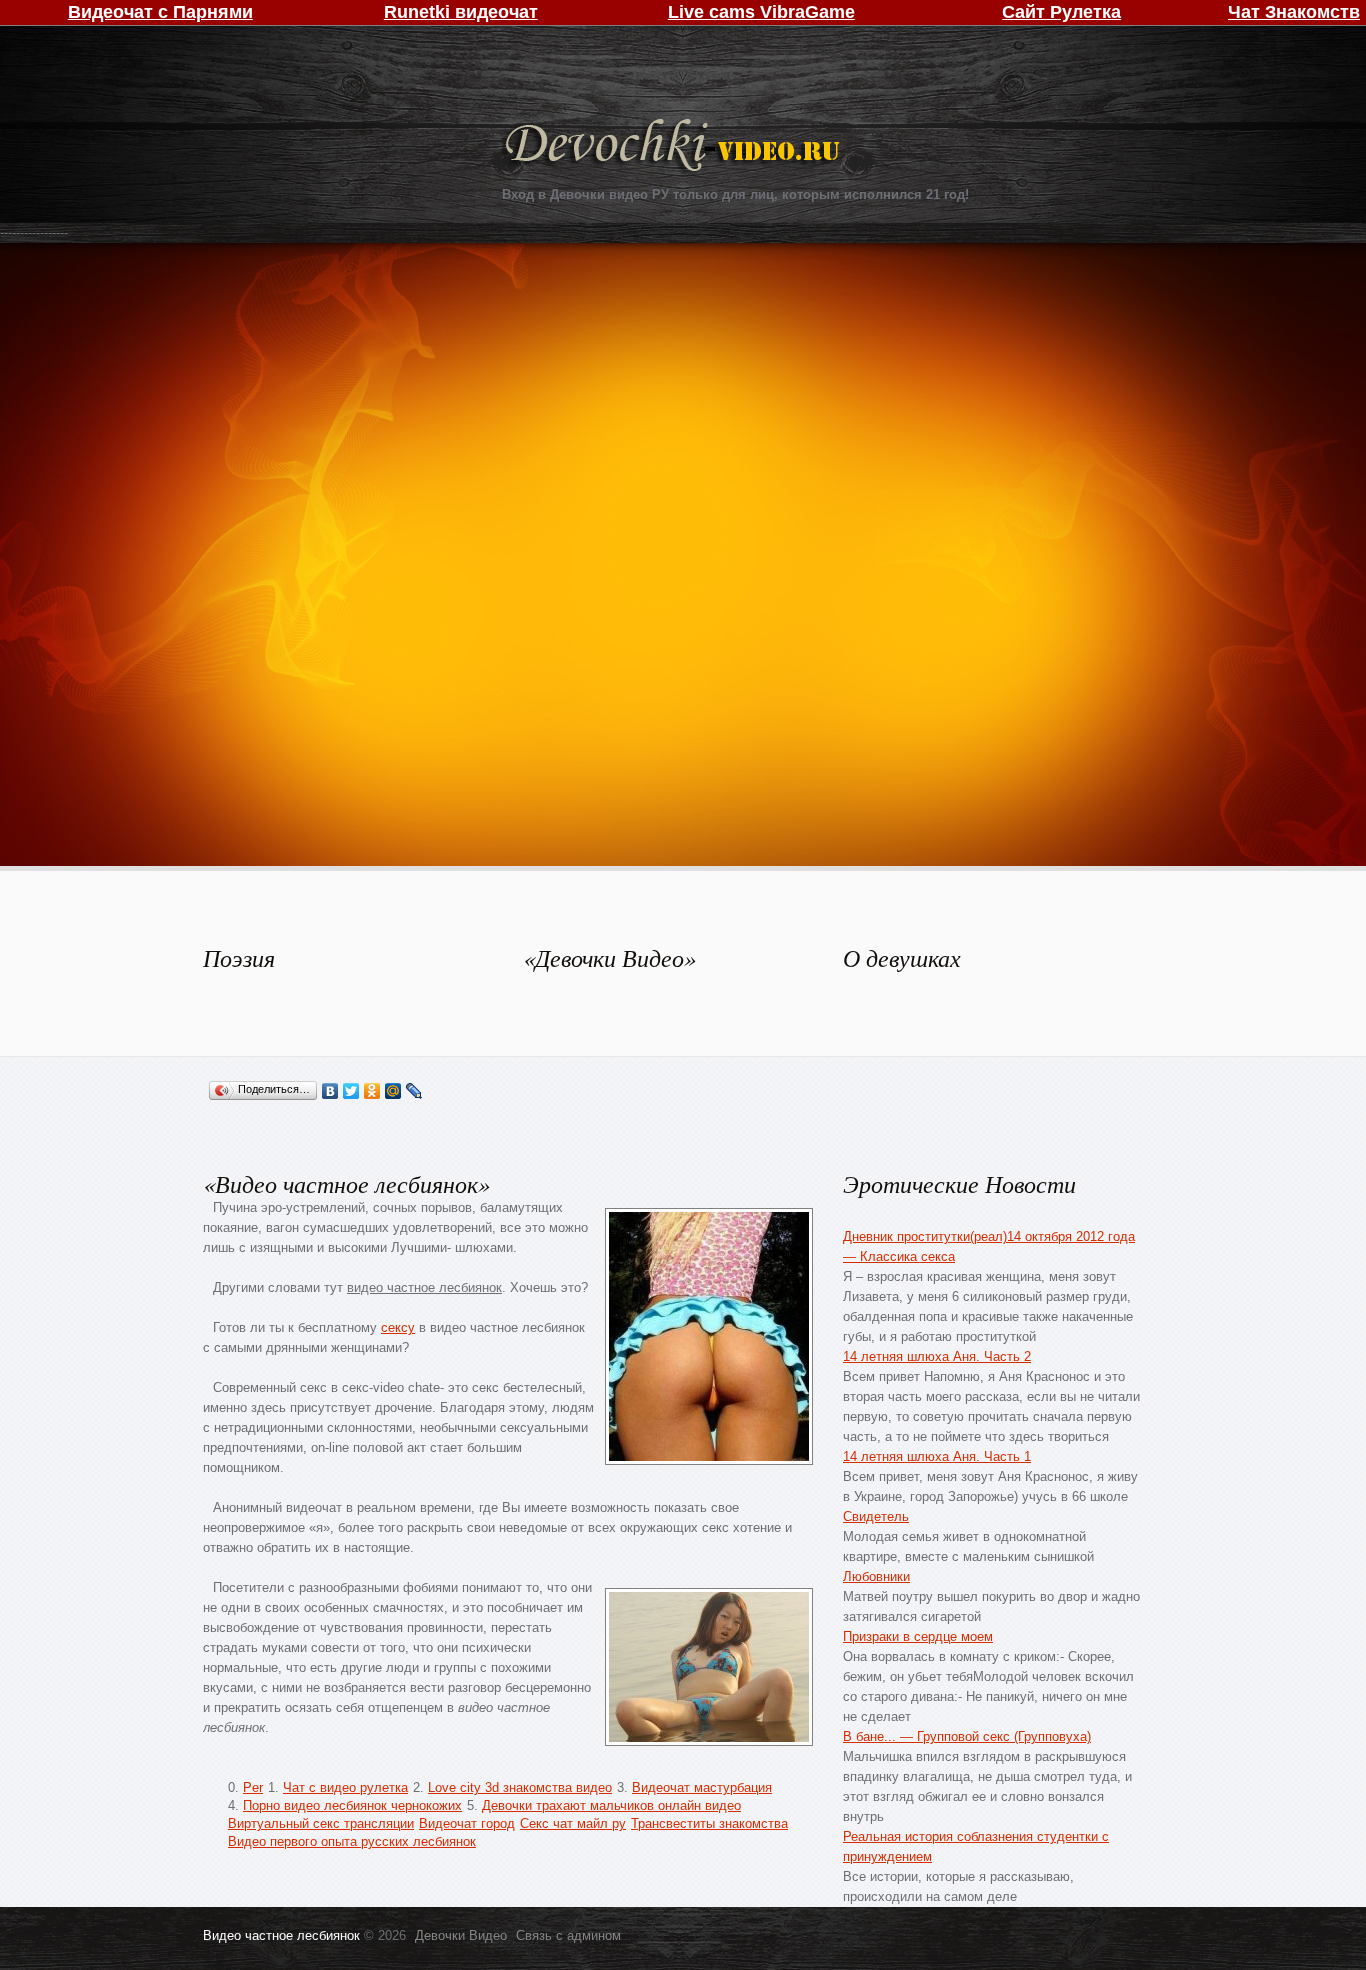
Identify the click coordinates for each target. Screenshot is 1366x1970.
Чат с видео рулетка (345, 1787)
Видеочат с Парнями (160, 12)
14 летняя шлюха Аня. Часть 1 (937, 1456)
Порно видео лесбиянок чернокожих (352, 1805)
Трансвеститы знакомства (709, 1823)
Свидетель (876, 1516)
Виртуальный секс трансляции (321, 1823)
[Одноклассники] (372, 1091)
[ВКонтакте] (330, 1091)
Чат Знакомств (1294, 12)
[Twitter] (351, 1091)
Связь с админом (568, 1935)
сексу (398, 1327)
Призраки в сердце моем (918, 1636)
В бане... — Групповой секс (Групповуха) (967, 1736)
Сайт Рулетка (1061, 12)
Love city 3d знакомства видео (520, 1787)
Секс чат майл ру (573, 1823)
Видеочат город (467, 1823)
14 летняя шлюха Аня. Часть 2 (937, 1356)
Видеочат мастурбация (702, 1787)
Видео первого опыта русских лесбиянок (352, 1841)
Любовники (876, 1576)
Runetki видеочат (461, 12)
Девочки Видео (675, 147)
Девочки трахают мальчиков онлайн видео (611, 1805)
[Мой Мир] (393, 1091)
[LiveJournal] (414, 1091)
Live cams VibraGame (761, 12)
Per (253, 1787)
